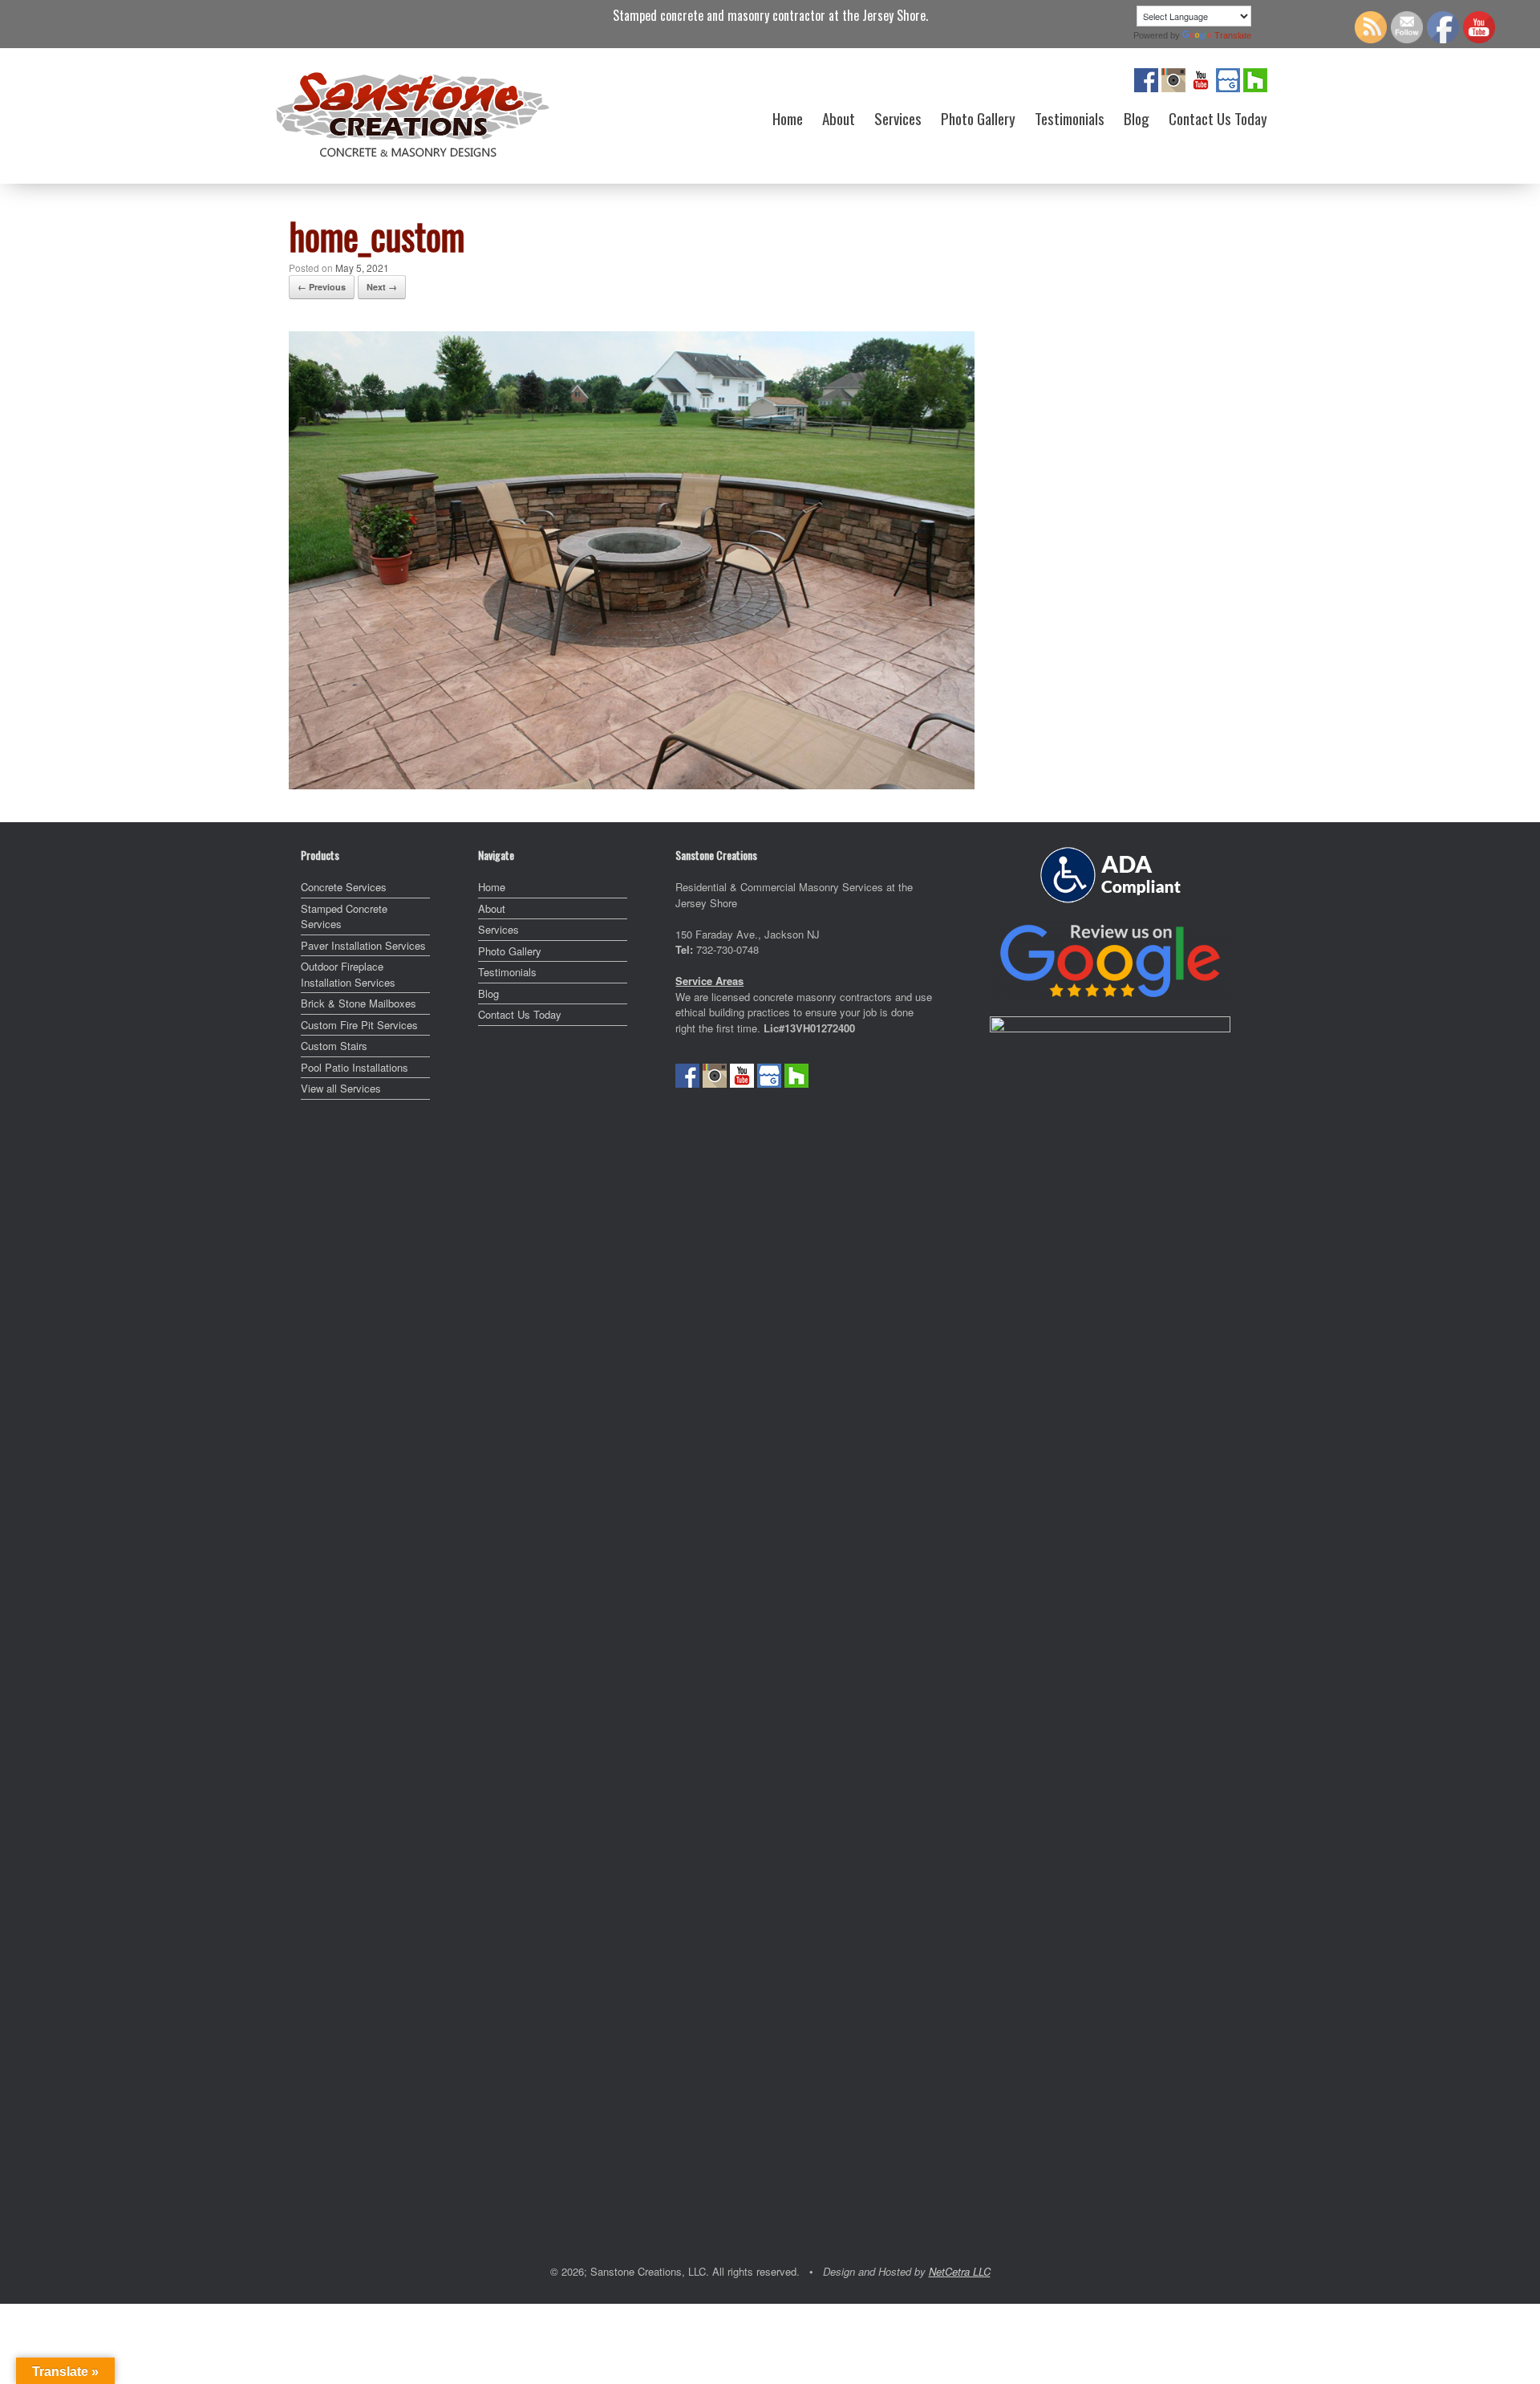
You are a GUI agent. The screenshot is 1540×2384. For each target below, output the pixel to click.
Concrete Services (344, 887)
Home (788, 118)
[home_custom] (632, 783)
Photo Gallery (978, 118)
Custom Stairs (334, 1046)
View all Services (341, 1088)
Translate (1233, 35)
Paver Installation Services (363, 945)
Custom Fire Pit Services (359, 1025)
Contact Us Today (1218, 118)
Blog (1137, 118)
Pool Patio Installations (355, 1067)
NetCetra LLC (960, 2271)
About (839, 118)
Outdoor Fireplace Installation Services (348, 974)
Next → (382, 287)
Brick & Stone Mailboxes (359, 1003)
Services (898, 118)
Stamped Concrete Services (344, 916)
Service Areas (709, 981)
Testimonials (1070, 118)
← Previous (322, 287)
